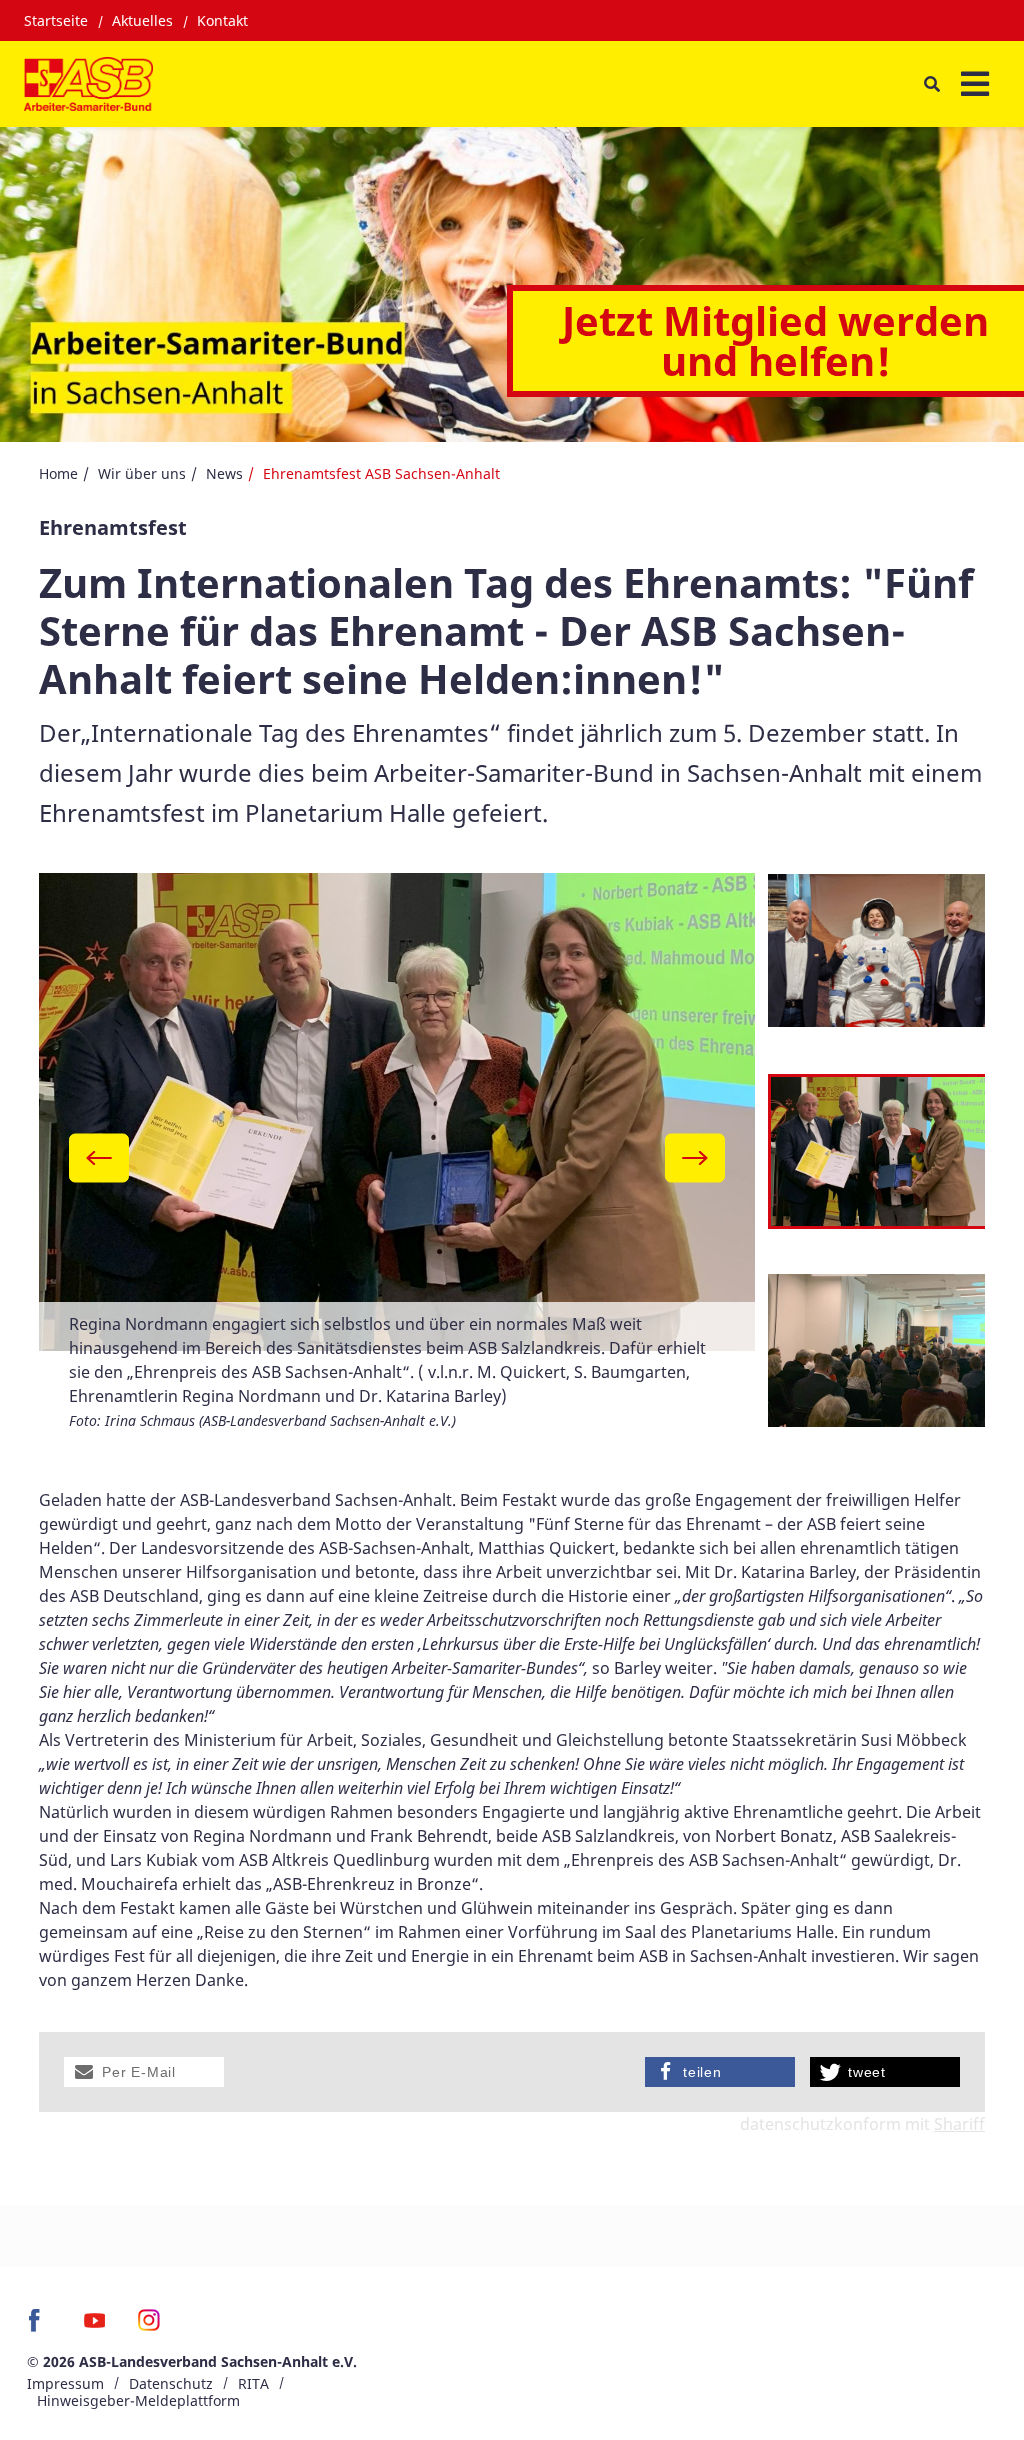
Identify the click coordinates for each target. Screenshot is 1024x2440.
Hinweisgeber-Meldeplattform (138, 2400)
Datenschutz (171, 2383)
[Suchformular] (931, 83)
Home (58, 473)
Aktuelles (142, 20)
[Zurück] (99, 1158)
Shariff (959, 2124)
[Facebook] (39, 2327)
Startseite (56, 20)
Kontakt (222, 20)
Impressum (65, 2383)
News (224, 473)
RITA (253, 2383)
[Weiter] (695, 1158)
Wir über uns (142, 473)
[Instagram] (149, 2327)
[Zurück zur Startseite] (88, 84)
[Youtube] (94, 2327)
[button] (144, 2072)
